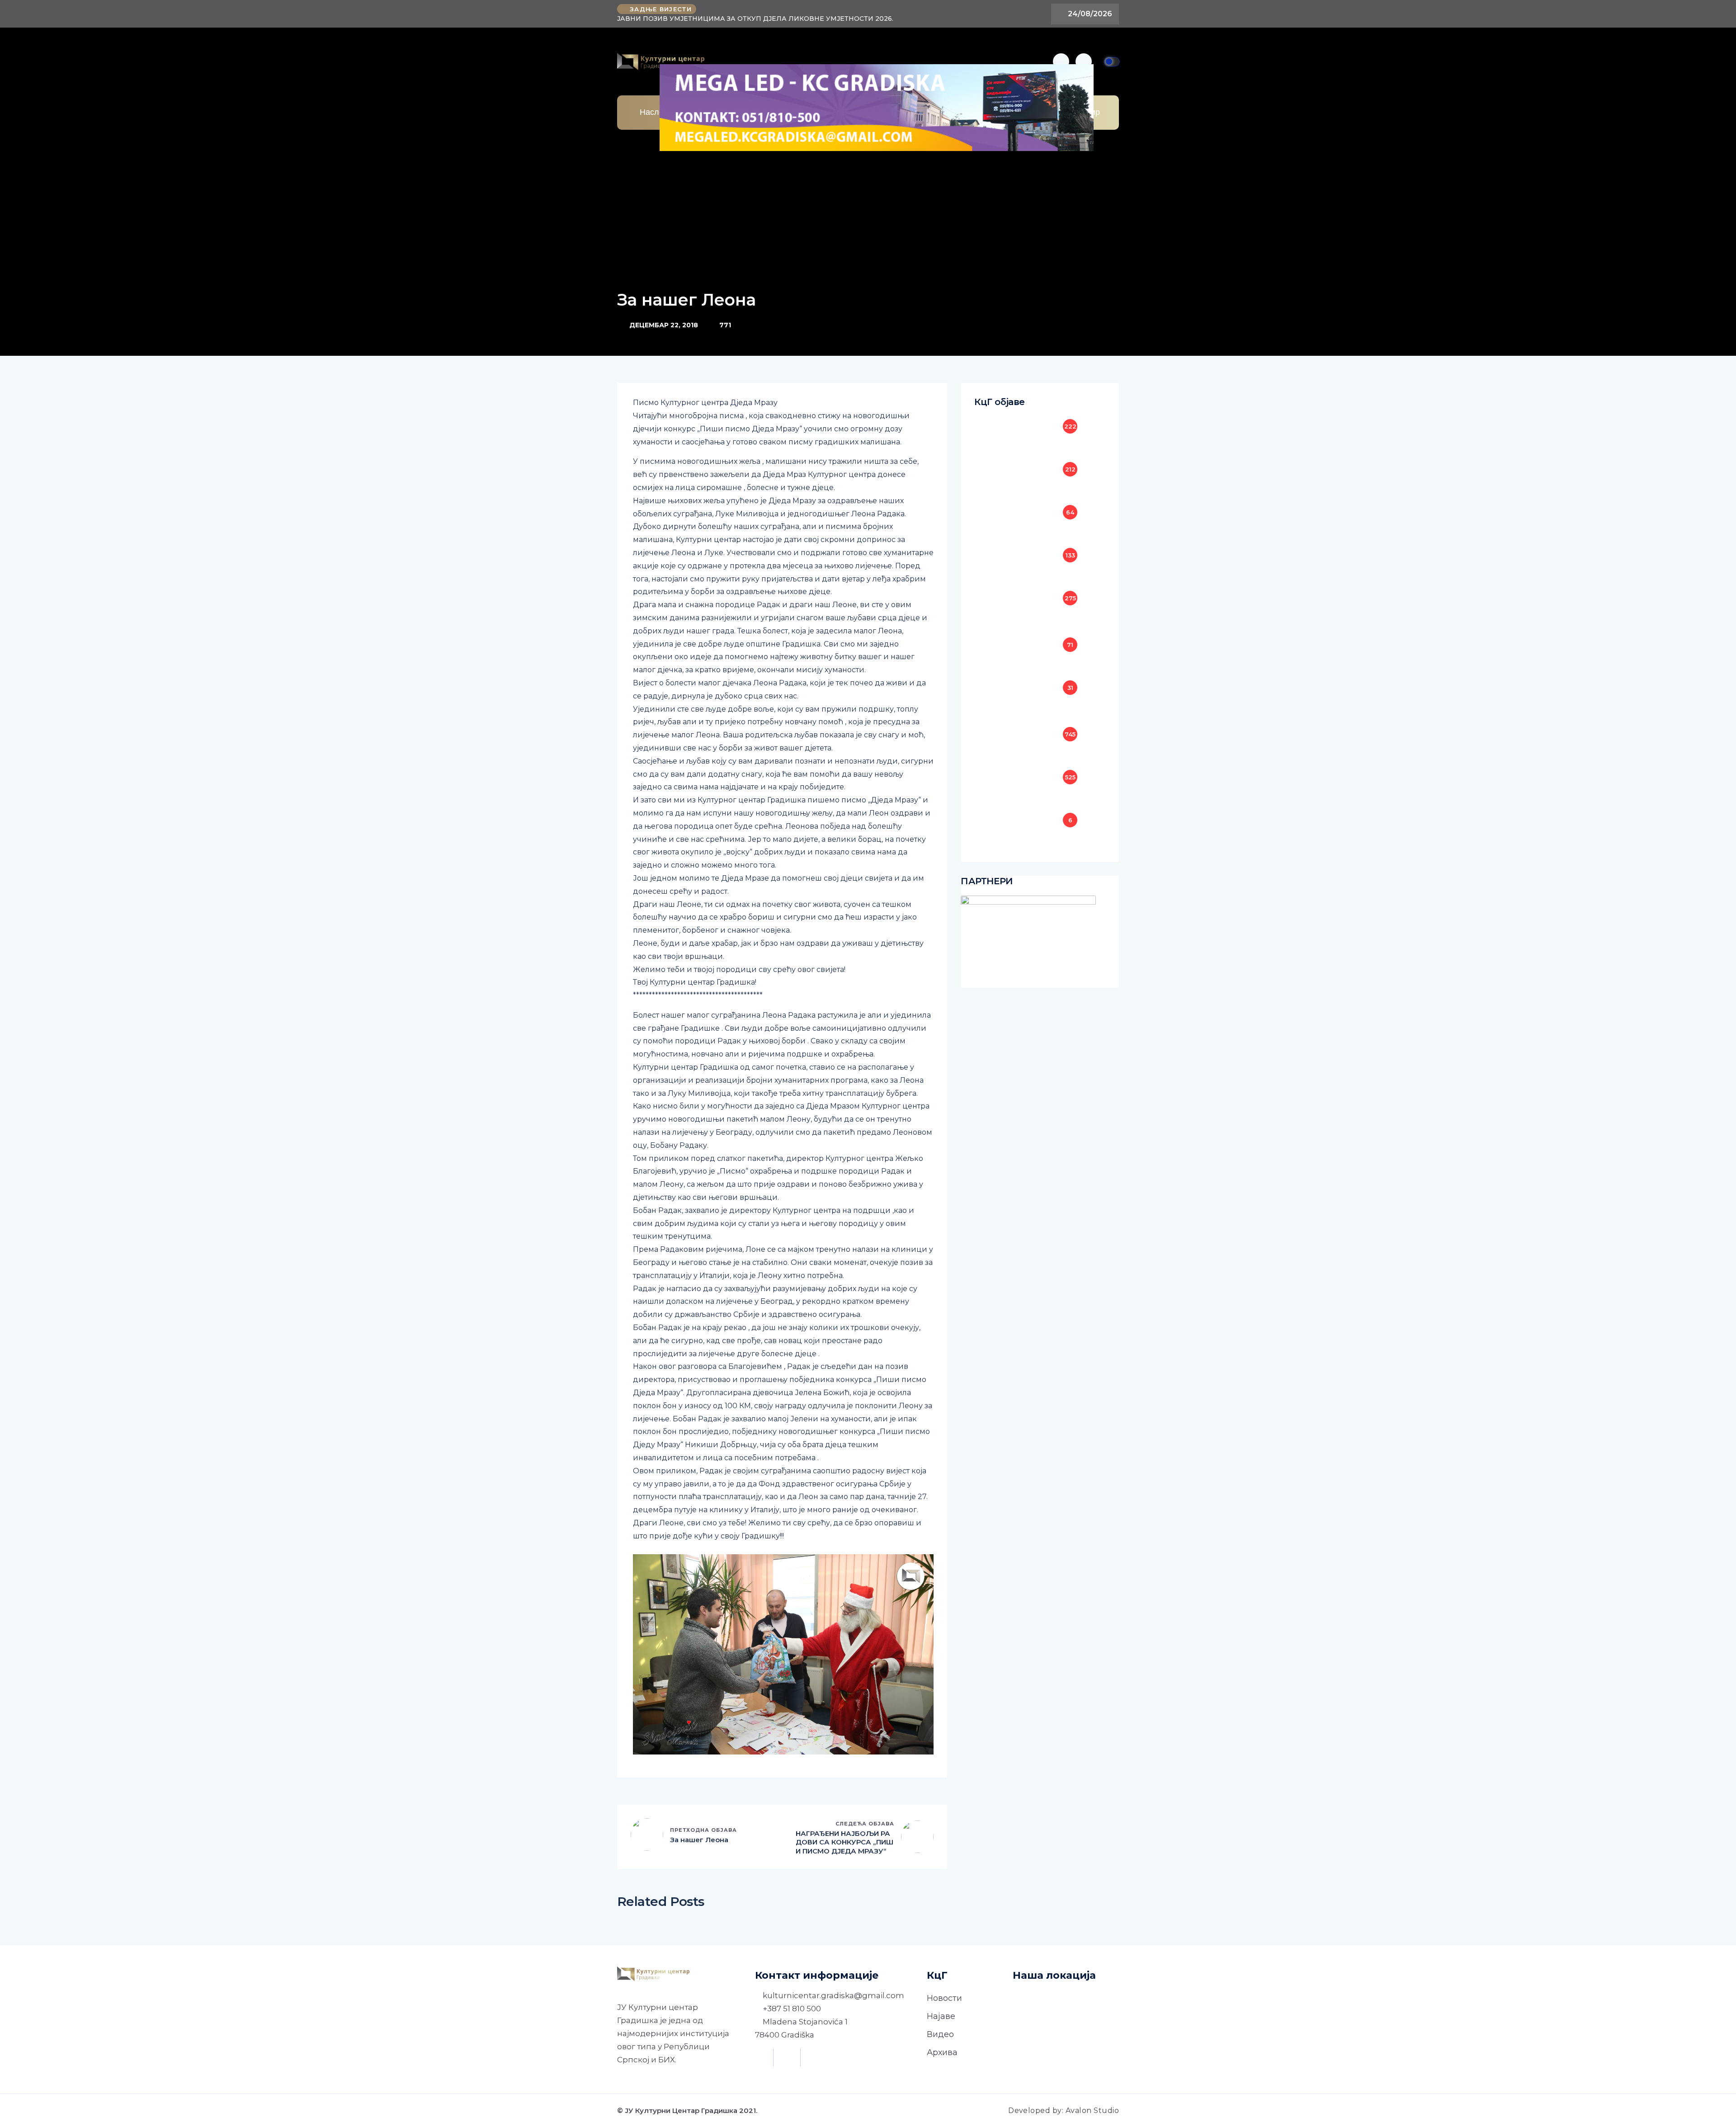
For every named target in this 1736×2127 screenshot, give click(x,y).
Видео (940, 2034)
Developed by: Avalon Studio (1064, 2110)
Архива (942, 2052)
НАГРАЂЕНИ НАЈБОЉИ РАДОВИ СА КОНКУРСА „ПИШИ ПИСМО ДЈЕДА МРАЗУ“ (844, 1842)
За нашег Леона (699, 1840)
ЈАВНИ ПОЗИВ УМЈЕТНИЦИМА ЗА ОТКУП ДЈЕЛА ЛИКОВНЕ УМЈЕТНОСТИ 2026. (755, 19)
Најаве (941, 2016)
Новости (944, 1998)
